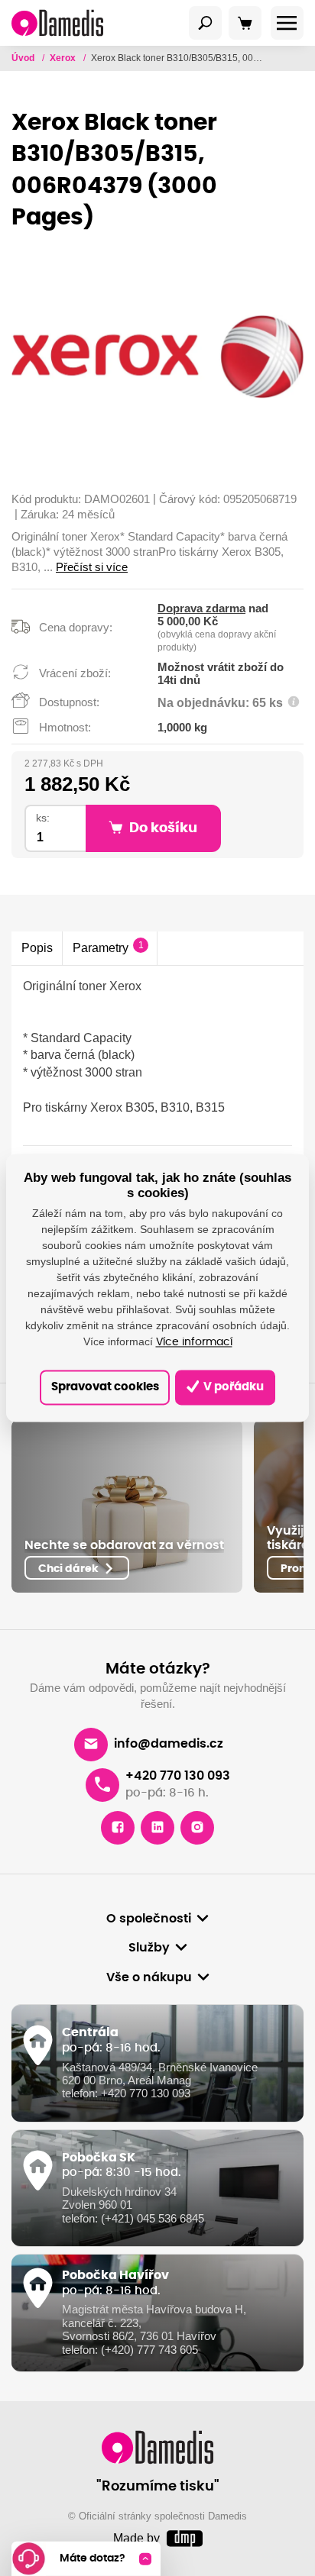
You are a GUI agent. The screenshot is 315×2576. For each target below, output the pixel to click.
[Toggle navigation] (206, 23)
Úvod (24, 58)
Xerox (64, 58)
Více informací (194, 1342)
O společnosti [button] (149, 1919)
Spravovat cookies (105, 1387)
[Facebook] (118, 1828)
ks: (43, 818)
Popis (37, 947)
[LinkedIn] (157, 1828)
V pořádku (232, 1387)
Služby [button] (149, 1948)
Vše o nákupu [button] (149, 1977)
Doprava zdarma (201, 608)
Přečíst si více (92, 567)
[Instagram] (197, 1828)
